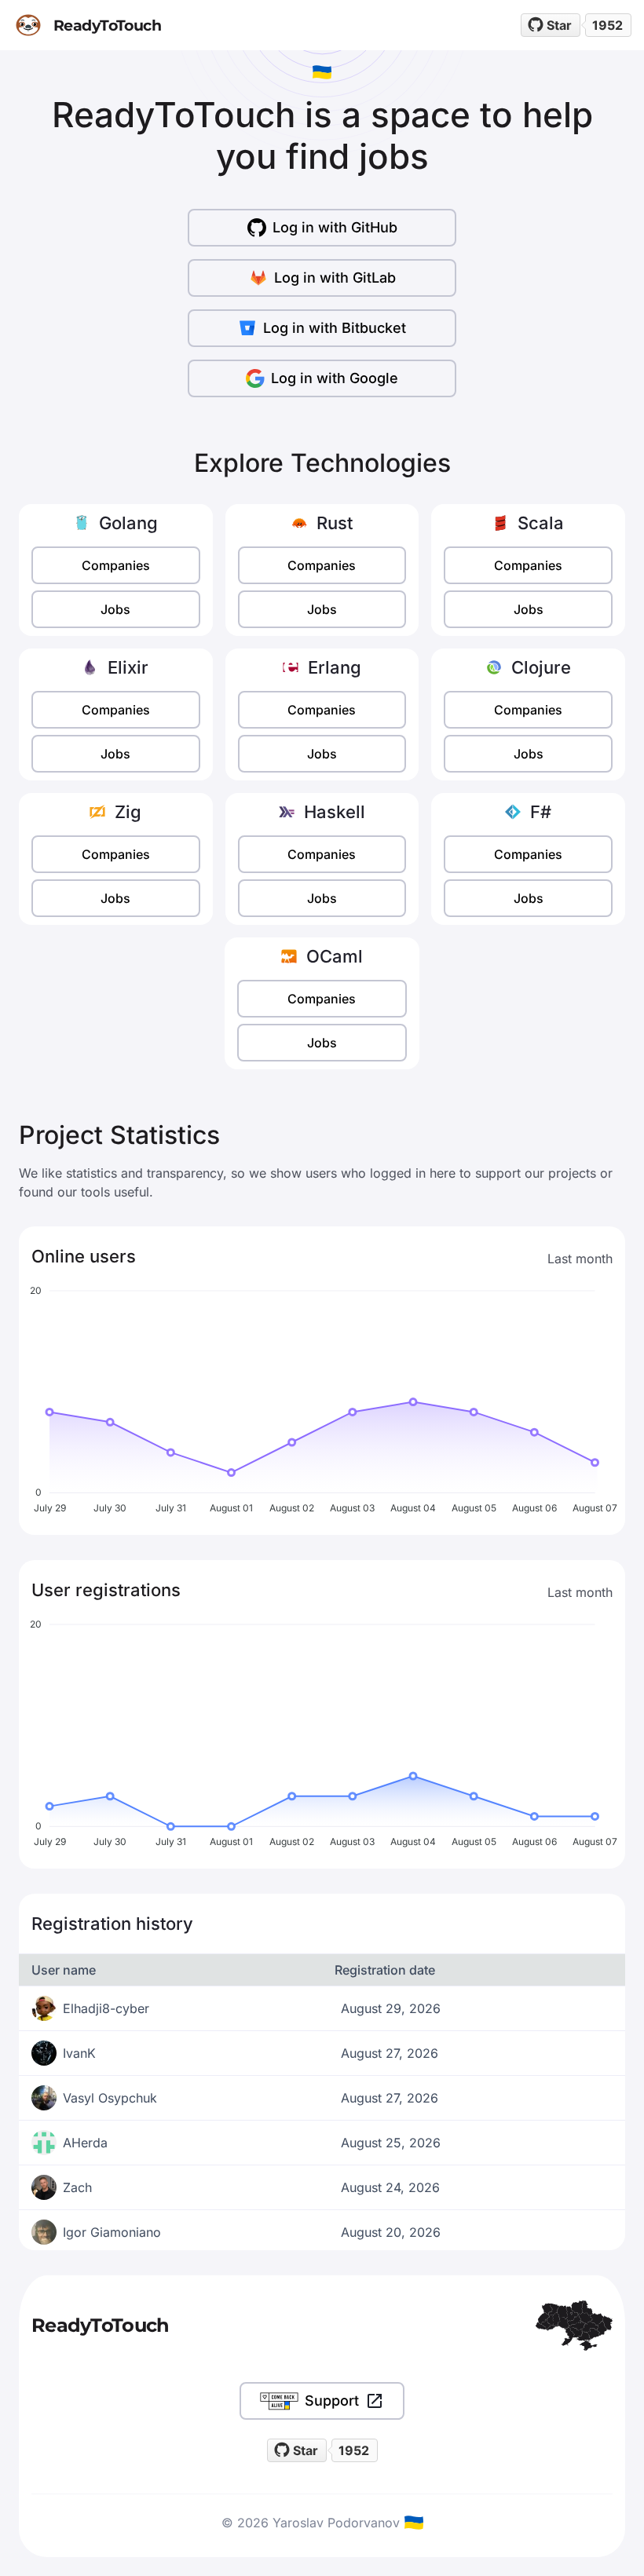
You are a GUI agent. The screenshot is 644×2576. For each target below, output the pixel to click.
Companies (116, 565)
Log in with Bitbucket (335, 328)
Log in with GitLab (335, 278)
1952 (607, 25)
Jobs (115, 609)
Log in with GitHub (335, 227)
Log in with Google (335, 378)
